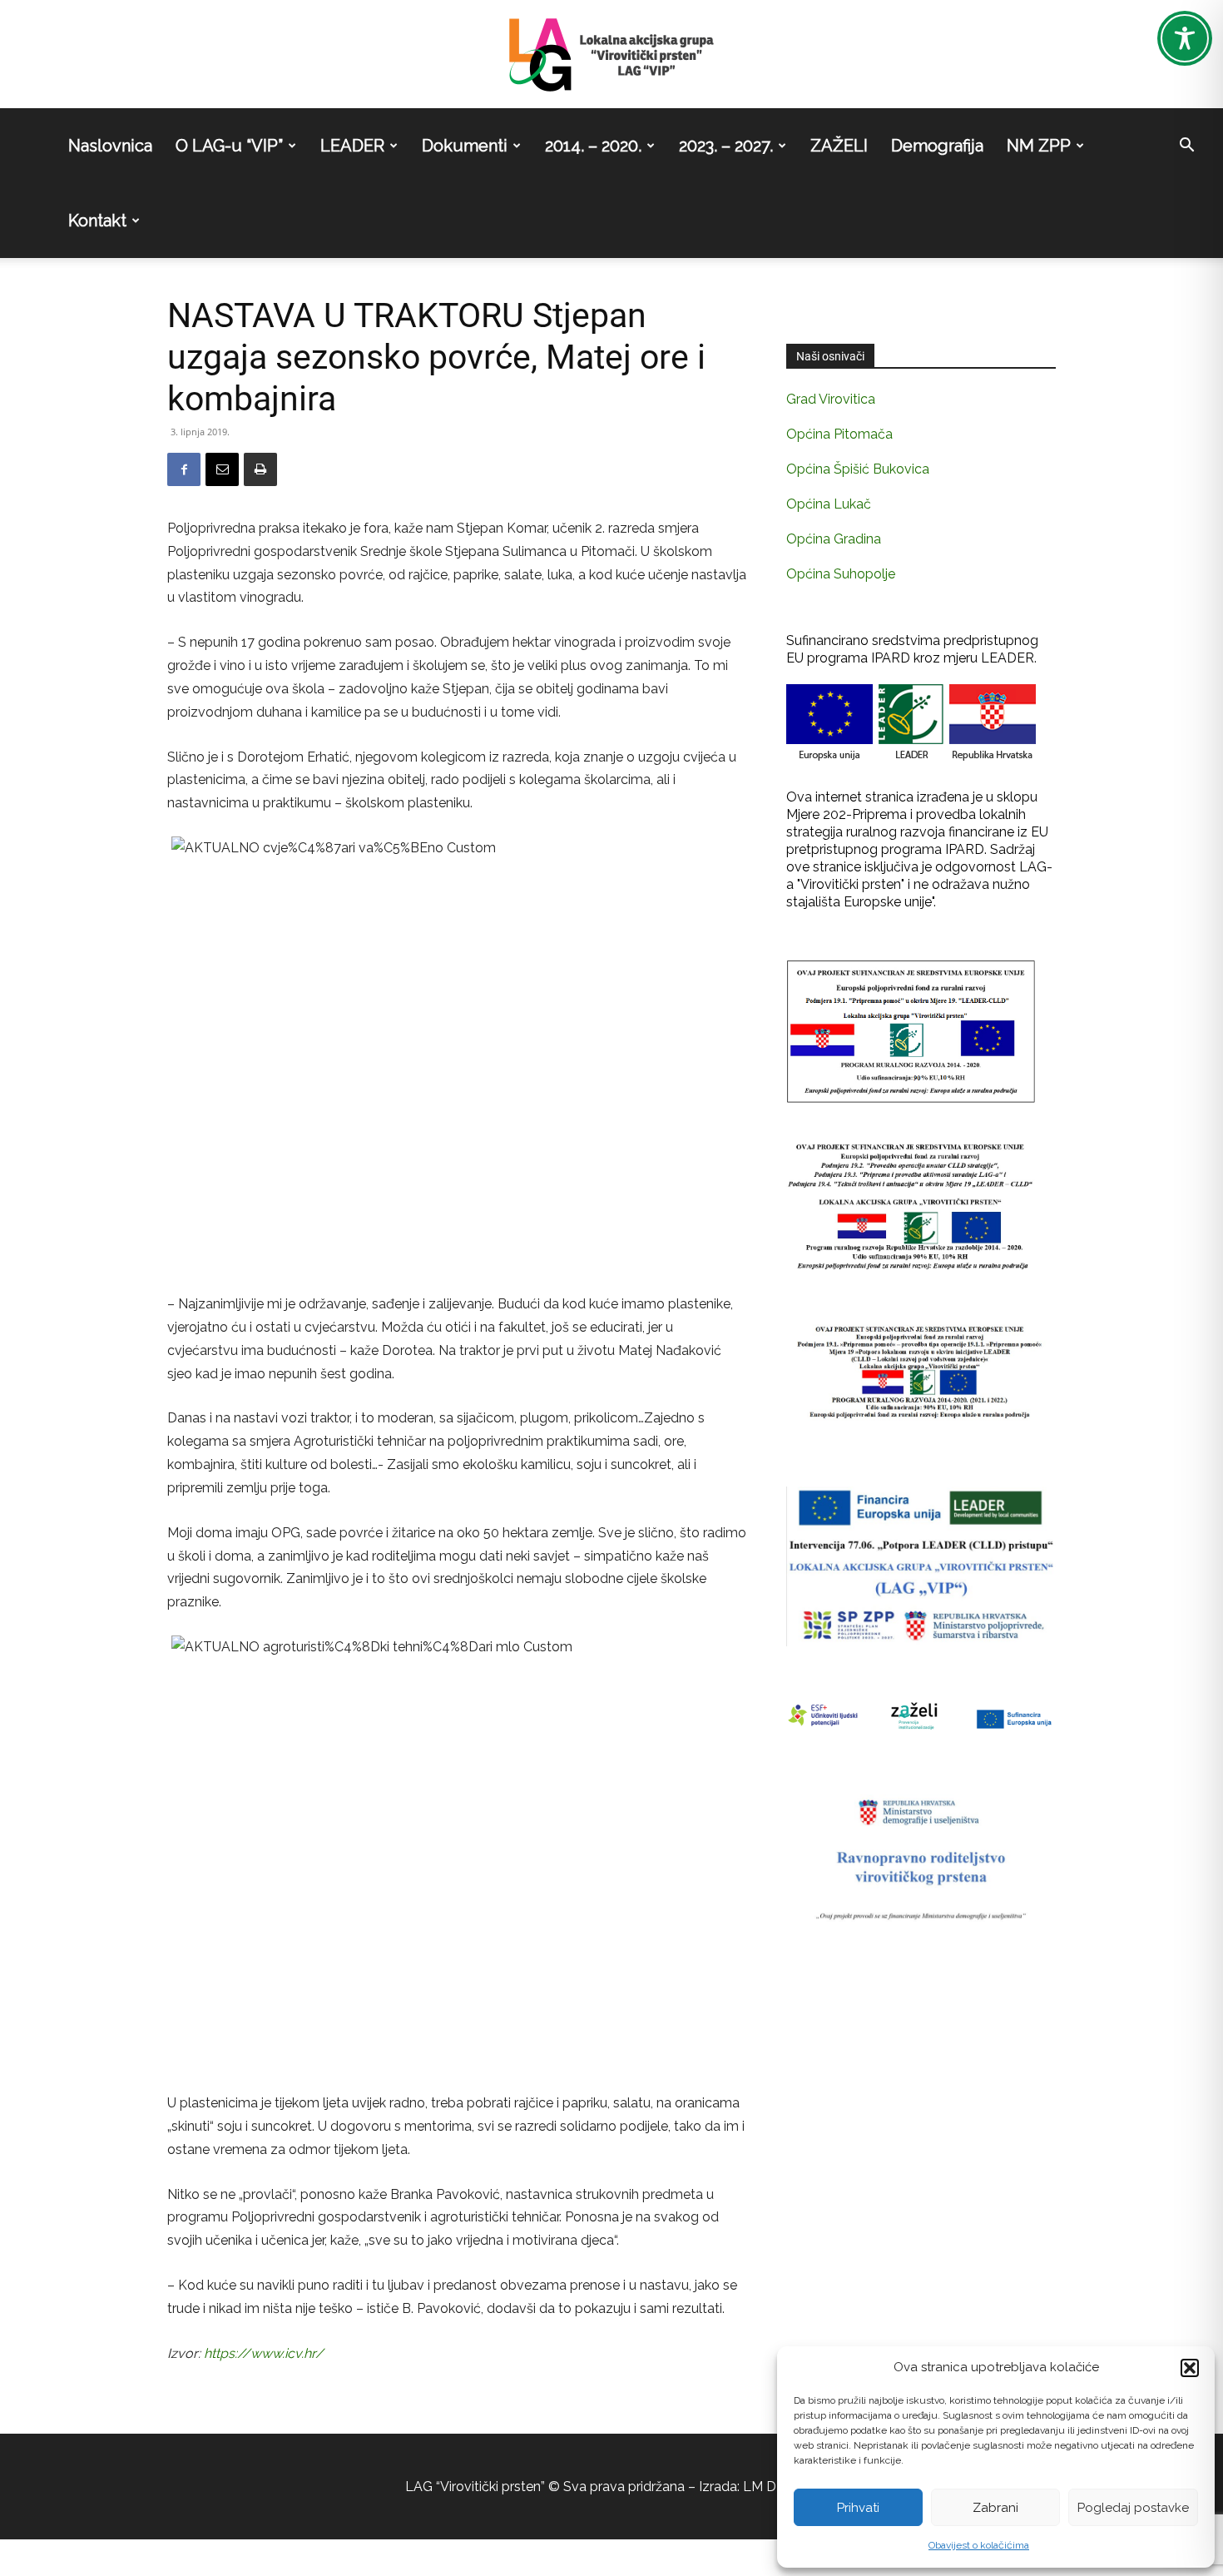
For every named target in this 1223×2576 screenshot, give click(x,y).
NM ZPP (1039, 146)
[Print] (260, 469)
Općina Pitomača (839, 434)
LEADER (352, 146)
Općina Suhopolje (841, 574)
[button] (1190, 2368)
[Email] (222, 469)
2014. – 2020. (593, 146)
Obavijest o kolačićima (979, 2545)
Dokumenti (465, 146)
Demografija (937, 146)
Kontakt (97, 221)
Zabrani (995, 2508)
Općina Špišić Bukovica (858, 469)
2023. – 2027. (726, 146)
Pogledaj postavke (1133, 2508)
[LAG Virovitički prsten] (611, 55)
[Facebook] (184, 469)
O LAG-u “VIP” (229, 146)
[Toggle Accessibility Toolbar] (1185, 38)
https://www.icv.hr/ (264, 2353)
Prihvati (858, 2508)
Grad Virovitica (831, 399)
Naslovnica (110, 146)
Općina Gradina (834, 539)
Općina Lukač (829, 504)
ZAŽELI (839, 146)
